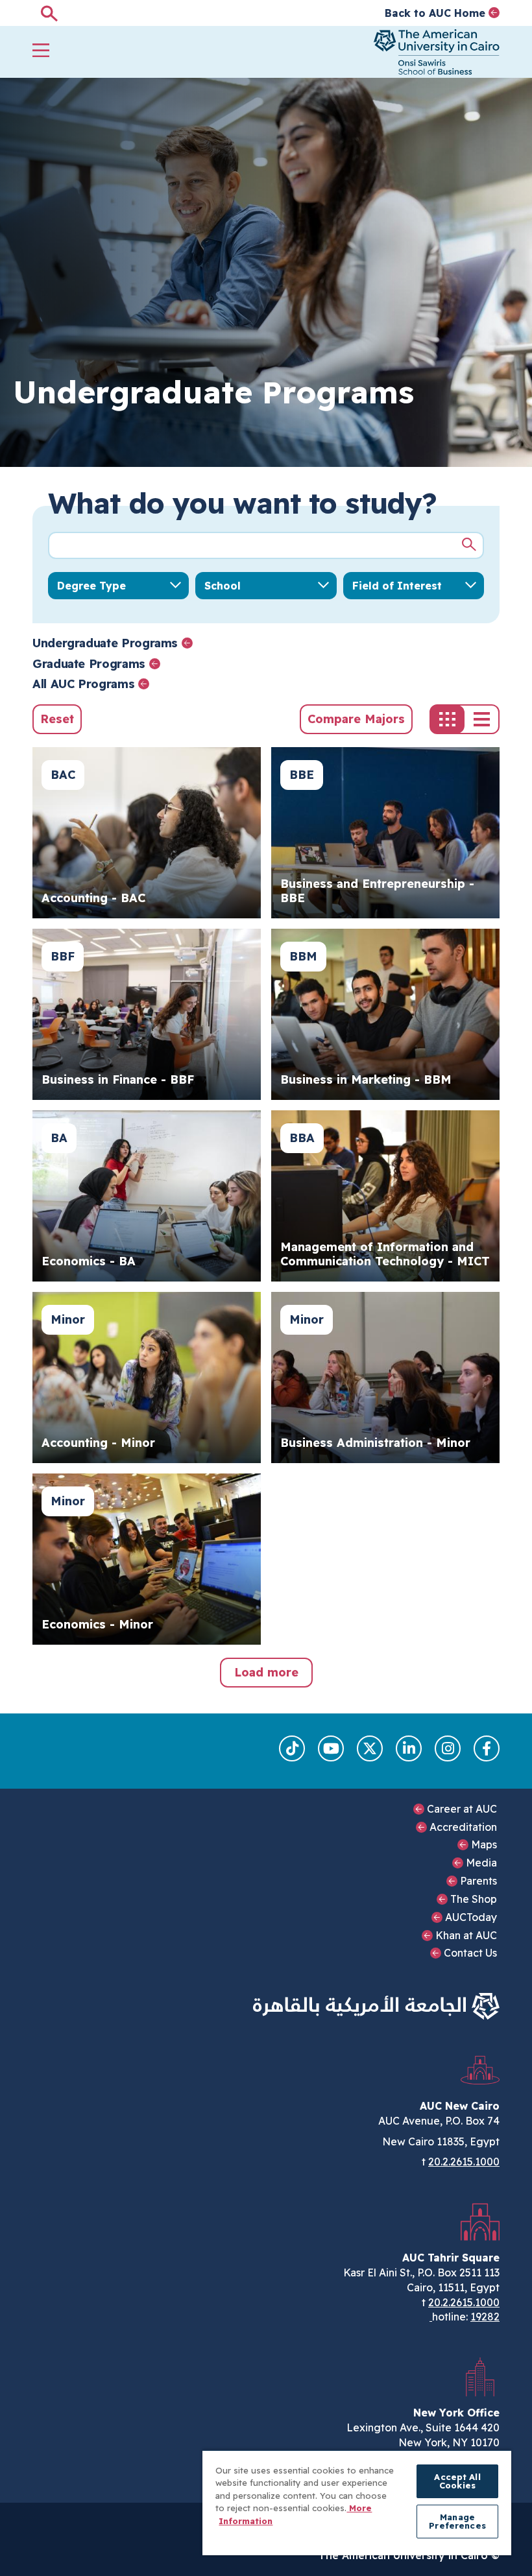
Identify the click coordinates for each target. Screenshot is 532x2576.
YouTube (331, 1748)
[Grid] (447, 719)
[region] (357, 2502)
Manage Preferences (457, 2521)
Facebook (487, 1748)
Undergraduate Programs (105, 643)
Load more (266, 1672)
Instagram (448, 1748)
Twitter (370, 1748)
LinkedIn (409, 1748)
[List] (482, 719)
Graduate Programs (89, 664)
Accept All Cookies (457, 2481)
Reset (57, 719)
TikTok (292, 1748)
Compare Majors (356, 719)
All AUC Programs (83, 684)
